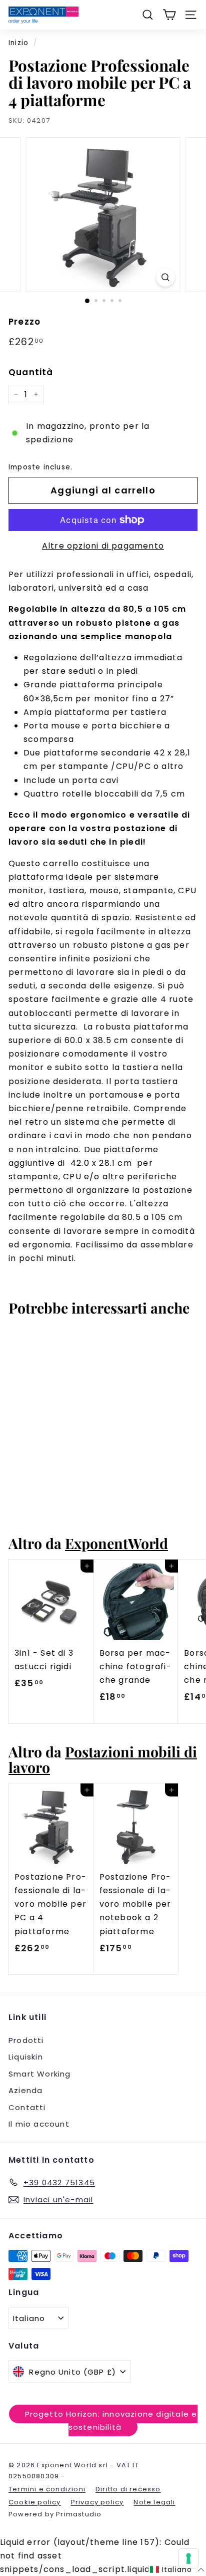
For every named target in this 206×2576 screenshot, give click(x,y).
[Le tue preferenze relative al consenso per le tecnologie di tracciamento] (188, 2558)
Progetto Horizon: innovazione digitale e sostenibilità (111, 2420)
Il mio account (39, 2124)
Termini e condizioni (47, 2489)
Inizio (18, 43)
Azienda (25, 2090)
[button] (177, 2570)
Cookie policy (35, 2502)
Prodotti (26, 2040)
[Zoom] (166, 277)
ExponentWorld (116, 1543)
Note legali (154, 2502)
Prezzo (24, 322)
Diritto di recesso (128, 2489)
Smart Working (40, 2074)
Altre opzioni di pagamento (103, 546)
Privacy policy (97, 2502)
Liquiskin (26, 2057)
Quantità (31, 372)
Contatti (27, 2107)
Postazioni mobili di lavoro (103, 1759)
